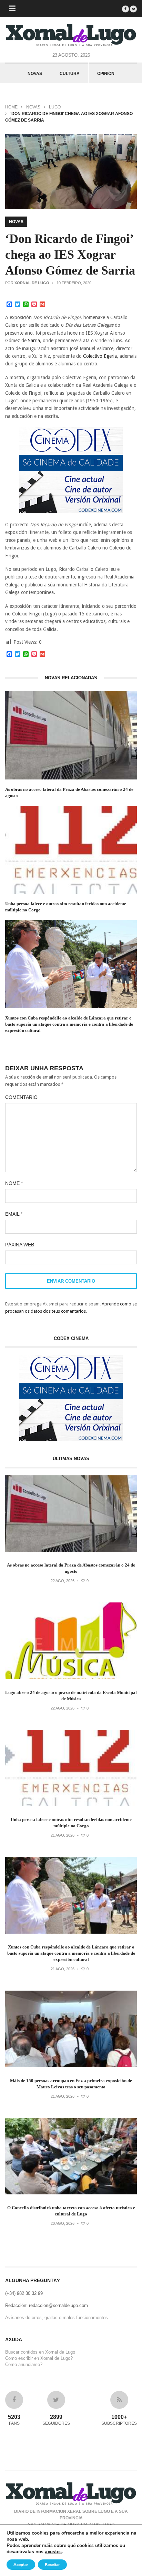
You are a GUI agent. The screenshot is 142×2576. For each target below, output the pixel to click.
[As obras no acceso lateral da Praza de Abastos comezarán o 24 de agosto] (71, 1550)
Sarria (34, 341)
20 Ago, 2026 (63, 2223)
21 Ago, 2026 (63, 1835)
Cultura (70, 74)
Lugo (55, 107)
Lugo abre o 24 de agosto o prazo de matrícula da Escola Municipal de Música (71, 1696)
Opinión (106, 74)
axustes (53, 2552)
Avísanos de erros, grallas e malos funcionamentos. (57, 2318)
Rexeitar (52, 2565)
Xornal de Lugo (32, 283)
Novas (35, 74)
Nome (14, 1183)
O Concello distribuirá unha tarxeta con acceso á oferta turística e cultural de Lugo (71, 2211)
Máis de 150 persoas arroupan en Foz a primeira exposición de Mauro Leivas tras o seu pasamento (71, 2084)
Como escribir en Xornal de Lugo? (39, 2358)
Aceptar (21, 2565)
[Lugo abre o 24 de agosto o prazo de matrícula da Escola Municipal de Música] (71, 1678)
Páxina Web (20, 1245)
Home (11, 107)
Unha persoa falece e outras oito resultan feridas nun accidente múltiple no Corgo (66, 907)
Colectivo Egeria (100, 356)
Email (14, 1214)
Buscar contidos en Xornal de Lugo (40, 2352)
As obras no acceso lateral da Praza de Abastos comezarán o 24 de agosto (69, 792)
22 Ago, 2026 (63, 1581)
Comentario (21, 1097)
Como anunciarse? (24, 2364)
